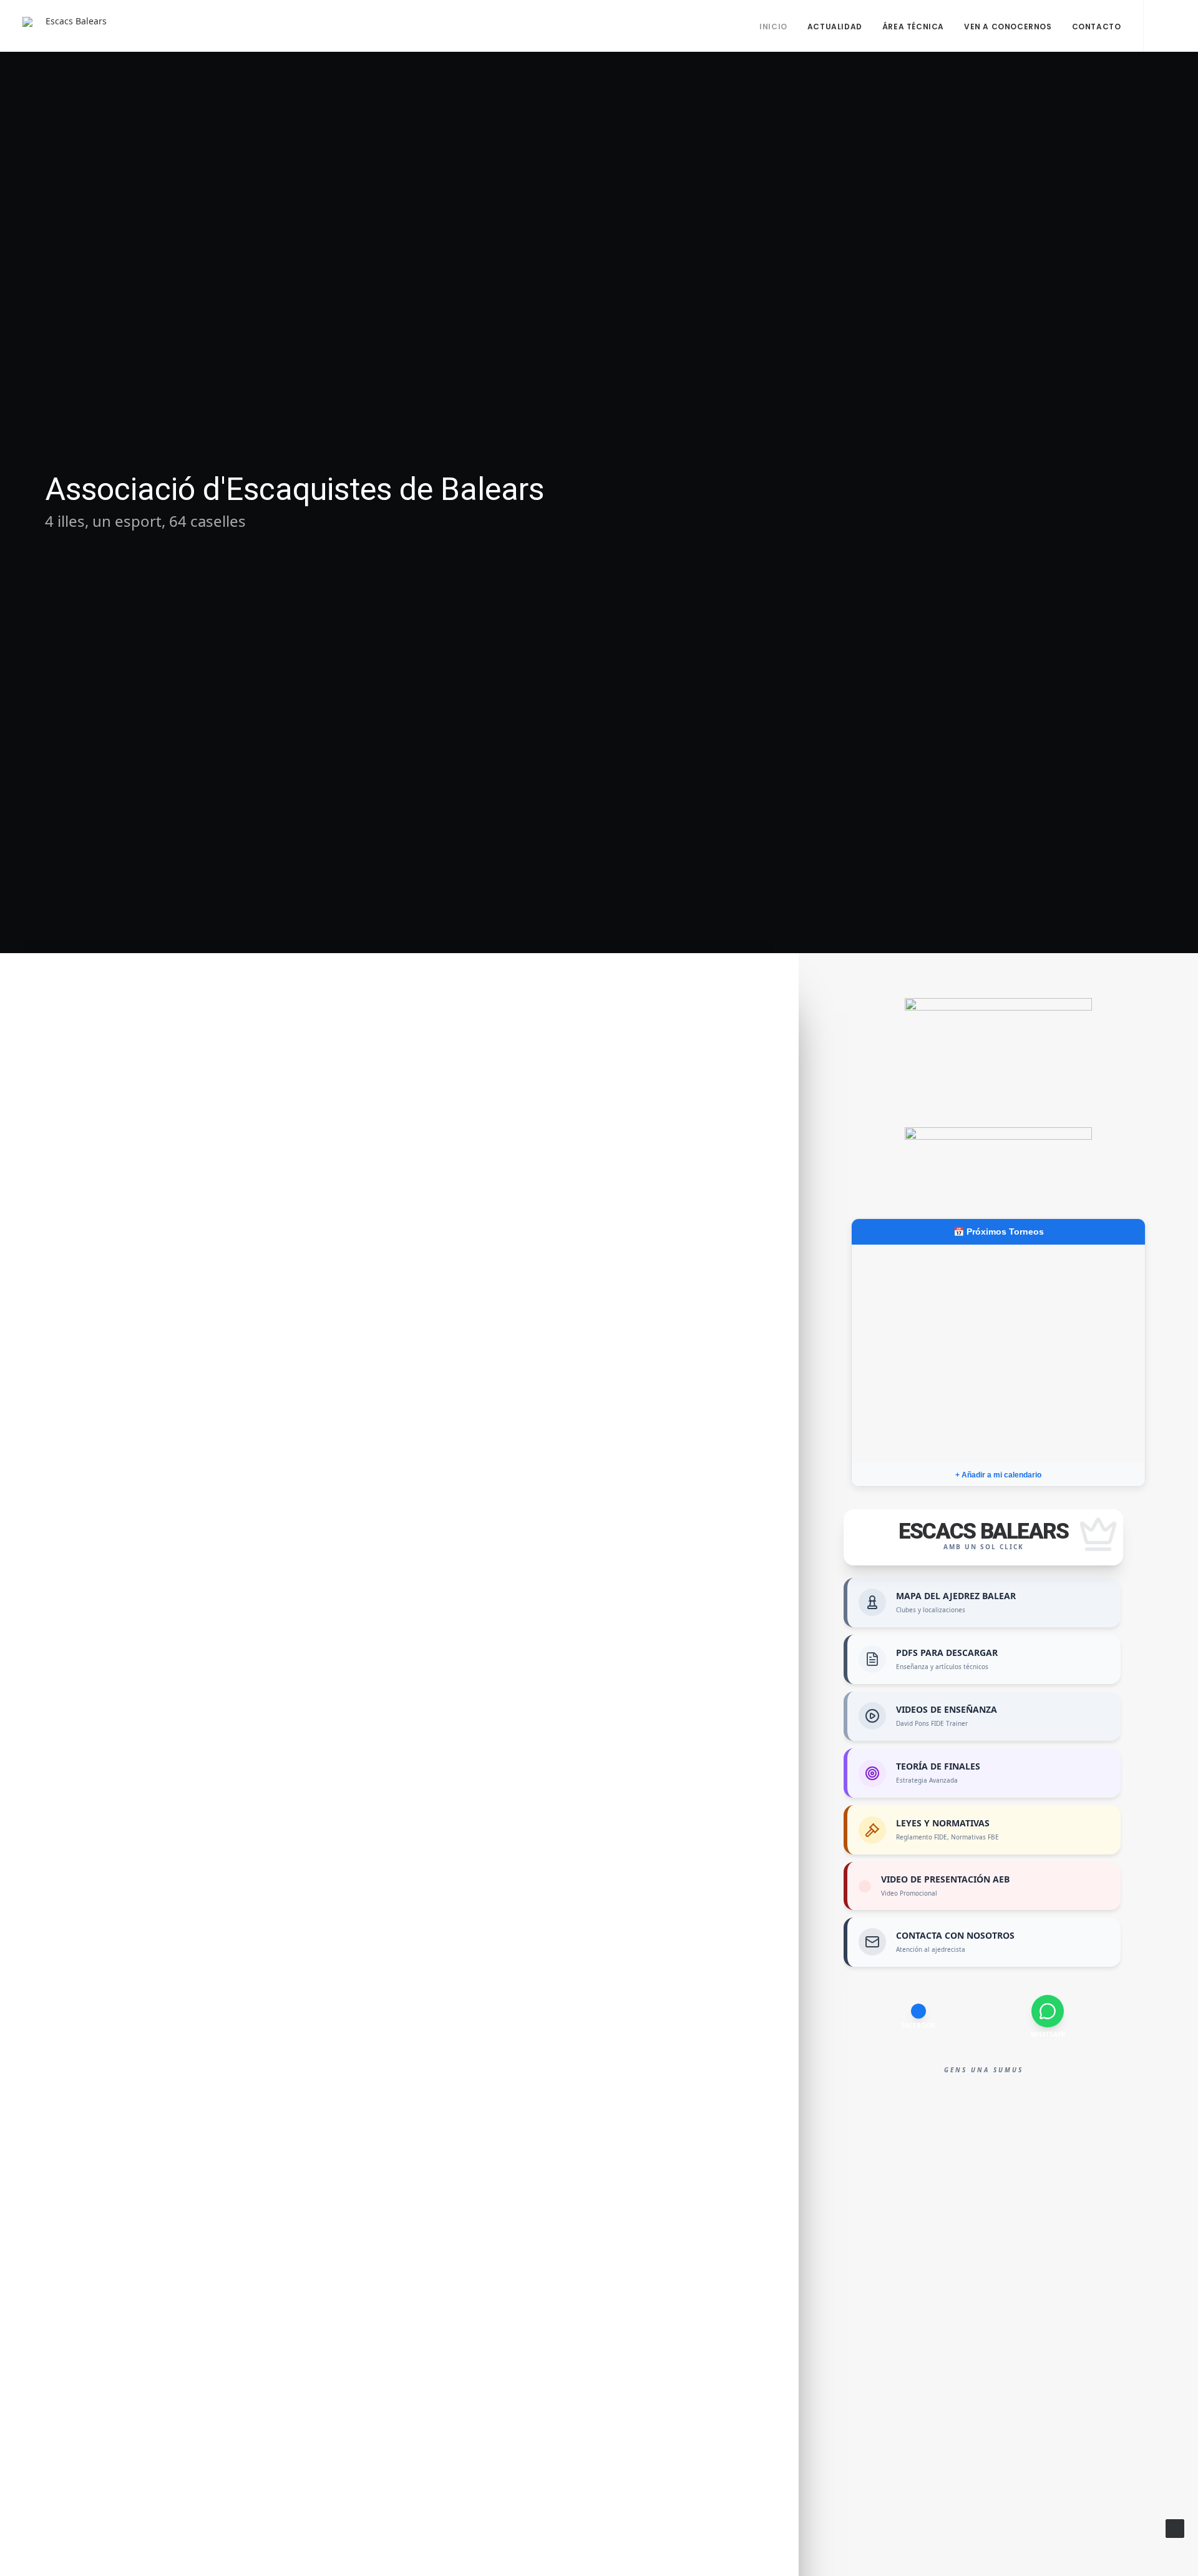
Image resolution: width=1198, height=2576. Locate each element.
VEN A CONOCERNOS (1008, 27)
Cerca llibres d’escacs (428, 2511)
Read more (330, 1085)
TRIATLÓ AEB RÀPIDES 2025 (467, 1810)
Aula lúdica (367, 1032)
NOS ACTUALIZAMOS (426, 2331)
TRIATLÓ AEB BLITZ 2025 (450, 2151)
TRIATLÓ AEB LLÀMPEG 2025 (472, 1971)
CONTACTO (1097, 27)
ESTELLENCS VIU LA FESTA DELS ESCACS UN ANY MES (491, 1403)
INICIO (773, 27)
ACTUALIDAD (835, 27)
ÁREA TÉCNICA (913, 27)
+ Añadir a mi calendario (998, 1475)
